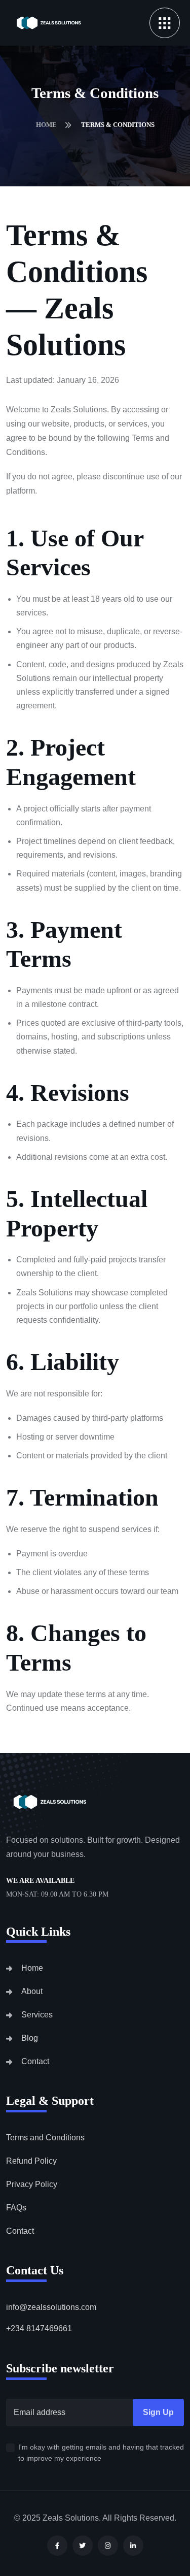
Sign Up (158, 2412)
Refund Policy (31, 2161)
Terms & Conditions (118, 125)
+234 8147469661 (39, 2328)
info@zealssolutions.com (51, 2307)
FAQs (16, 2208)
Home (47, 125)
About (32, 1991)
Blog (30, 2038)
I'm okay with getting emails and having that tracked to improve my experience (101, 2453)
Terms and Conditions (45, 2138)
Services (37, 2015)
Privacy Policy (32, 2184)
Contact (35, 2061)
